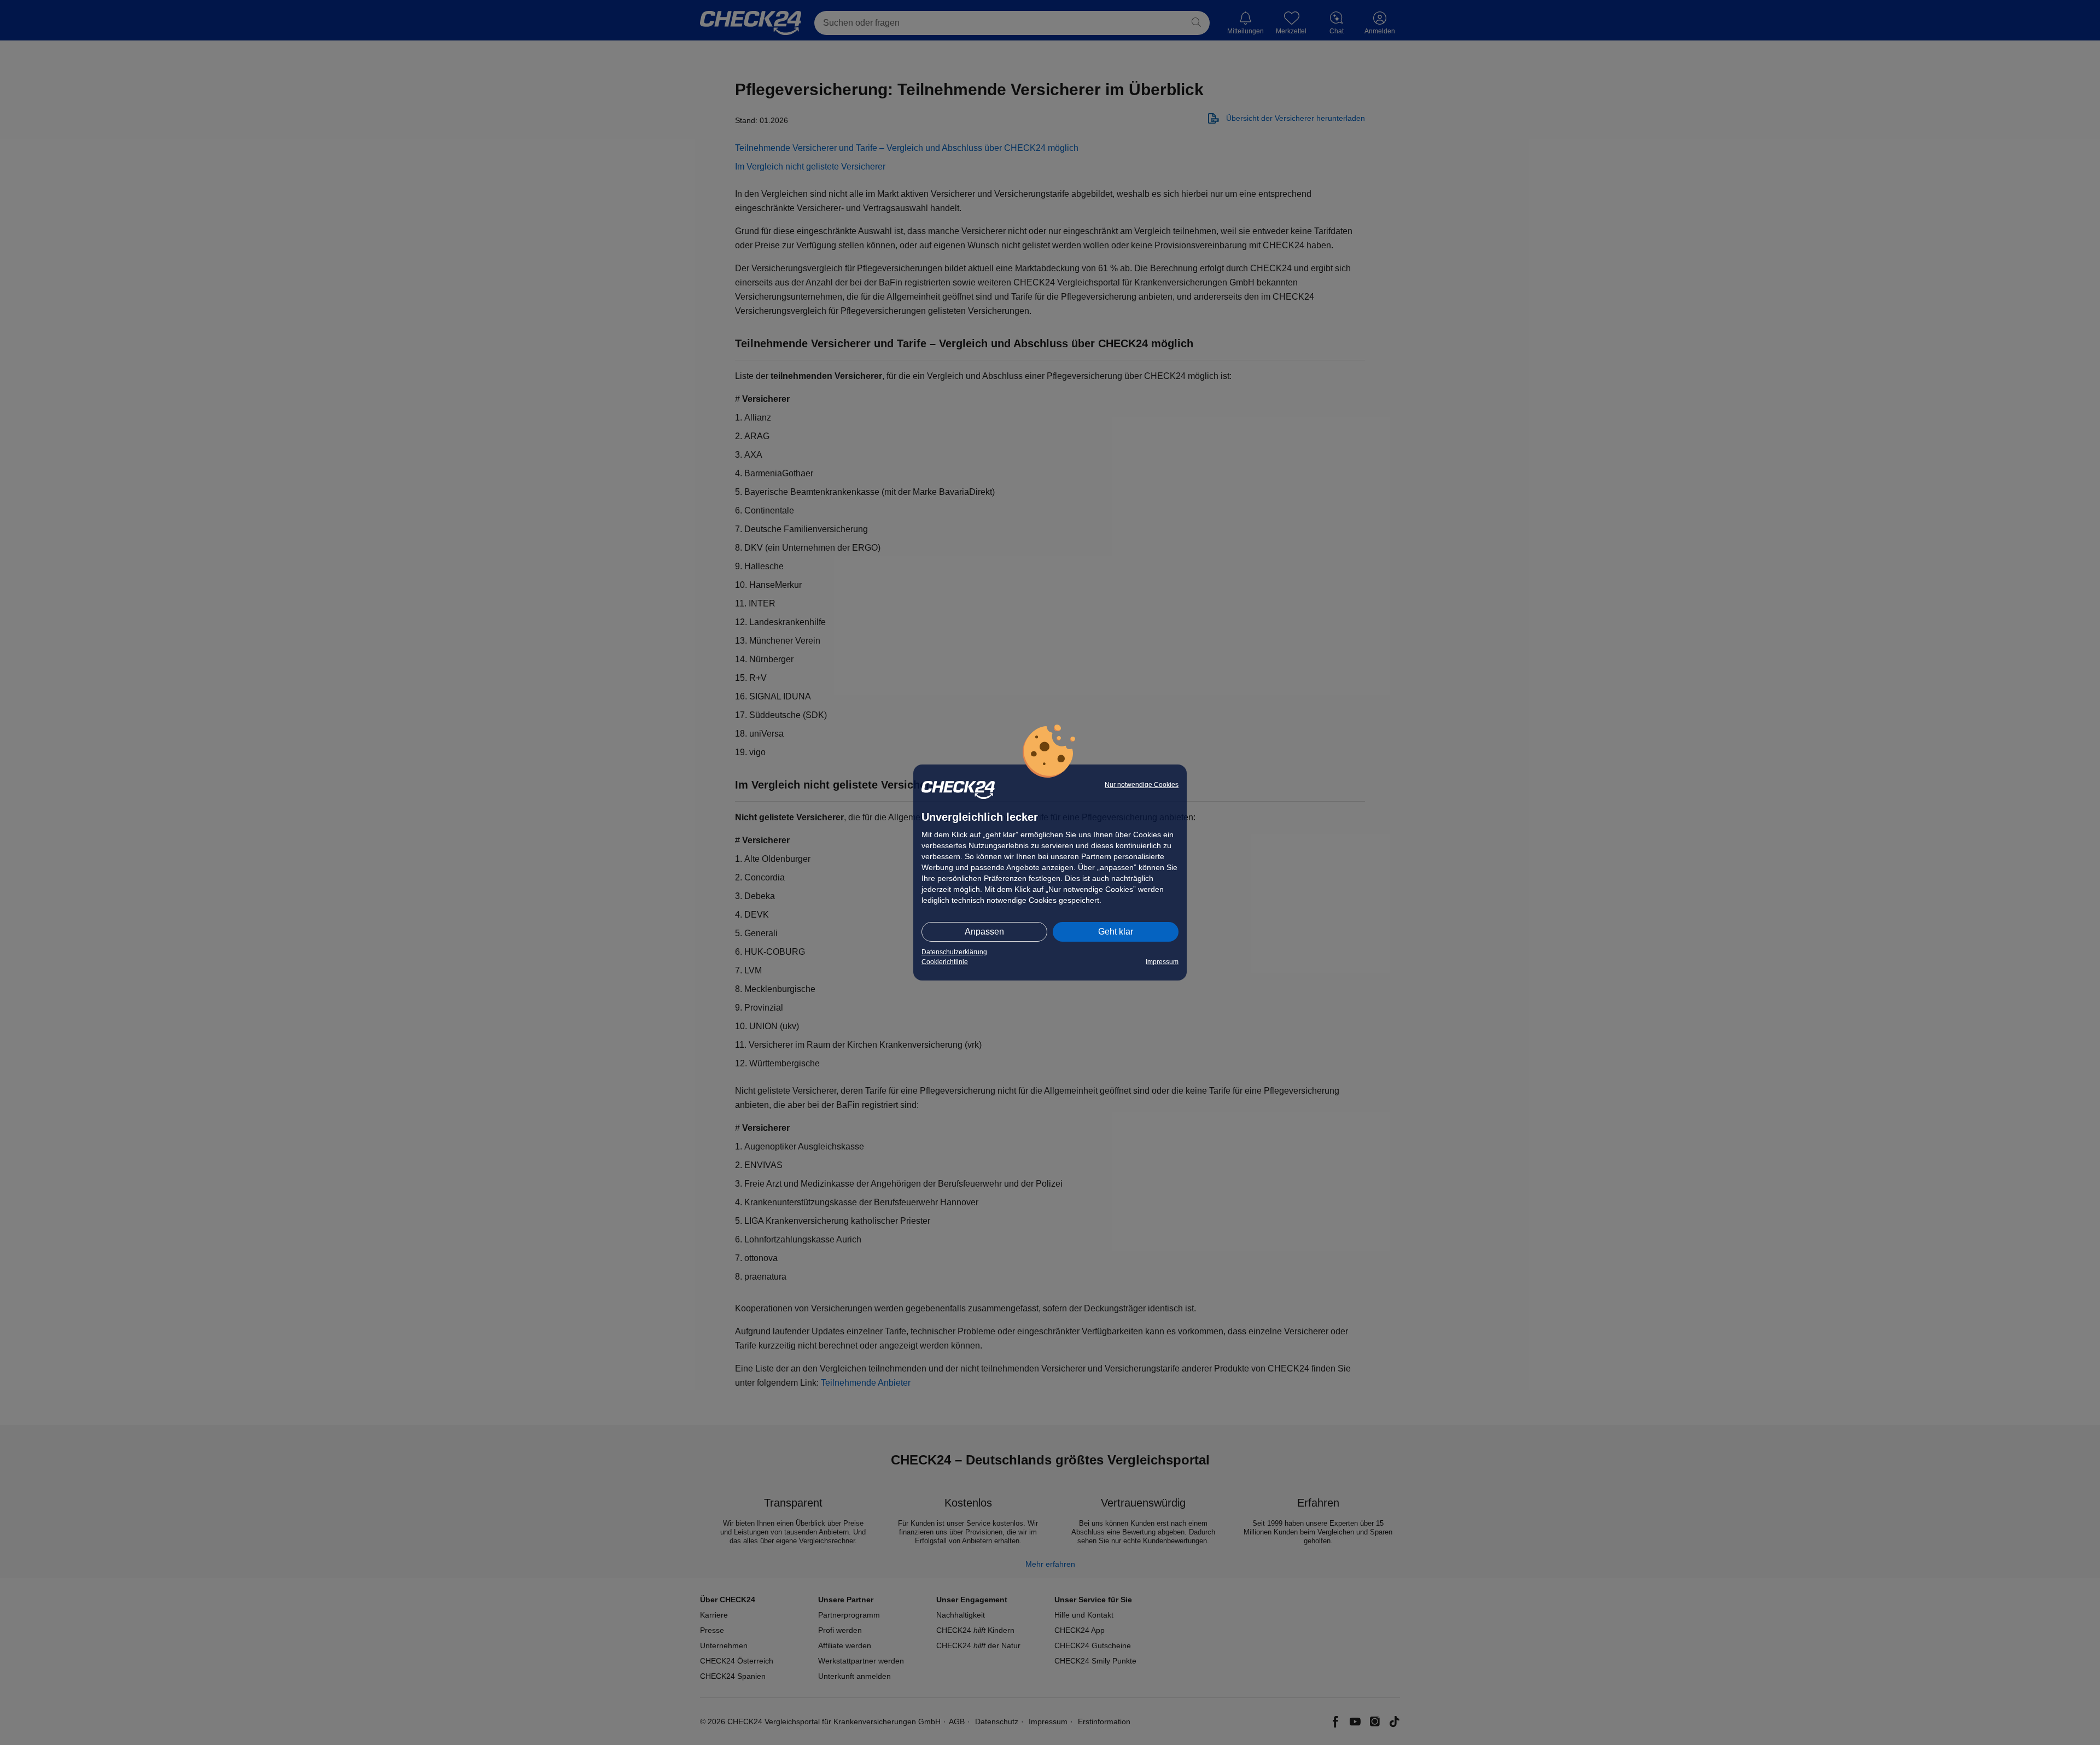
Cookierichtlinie (945, 962)
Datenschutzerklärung (954, 952)
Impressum (1162, 962)
